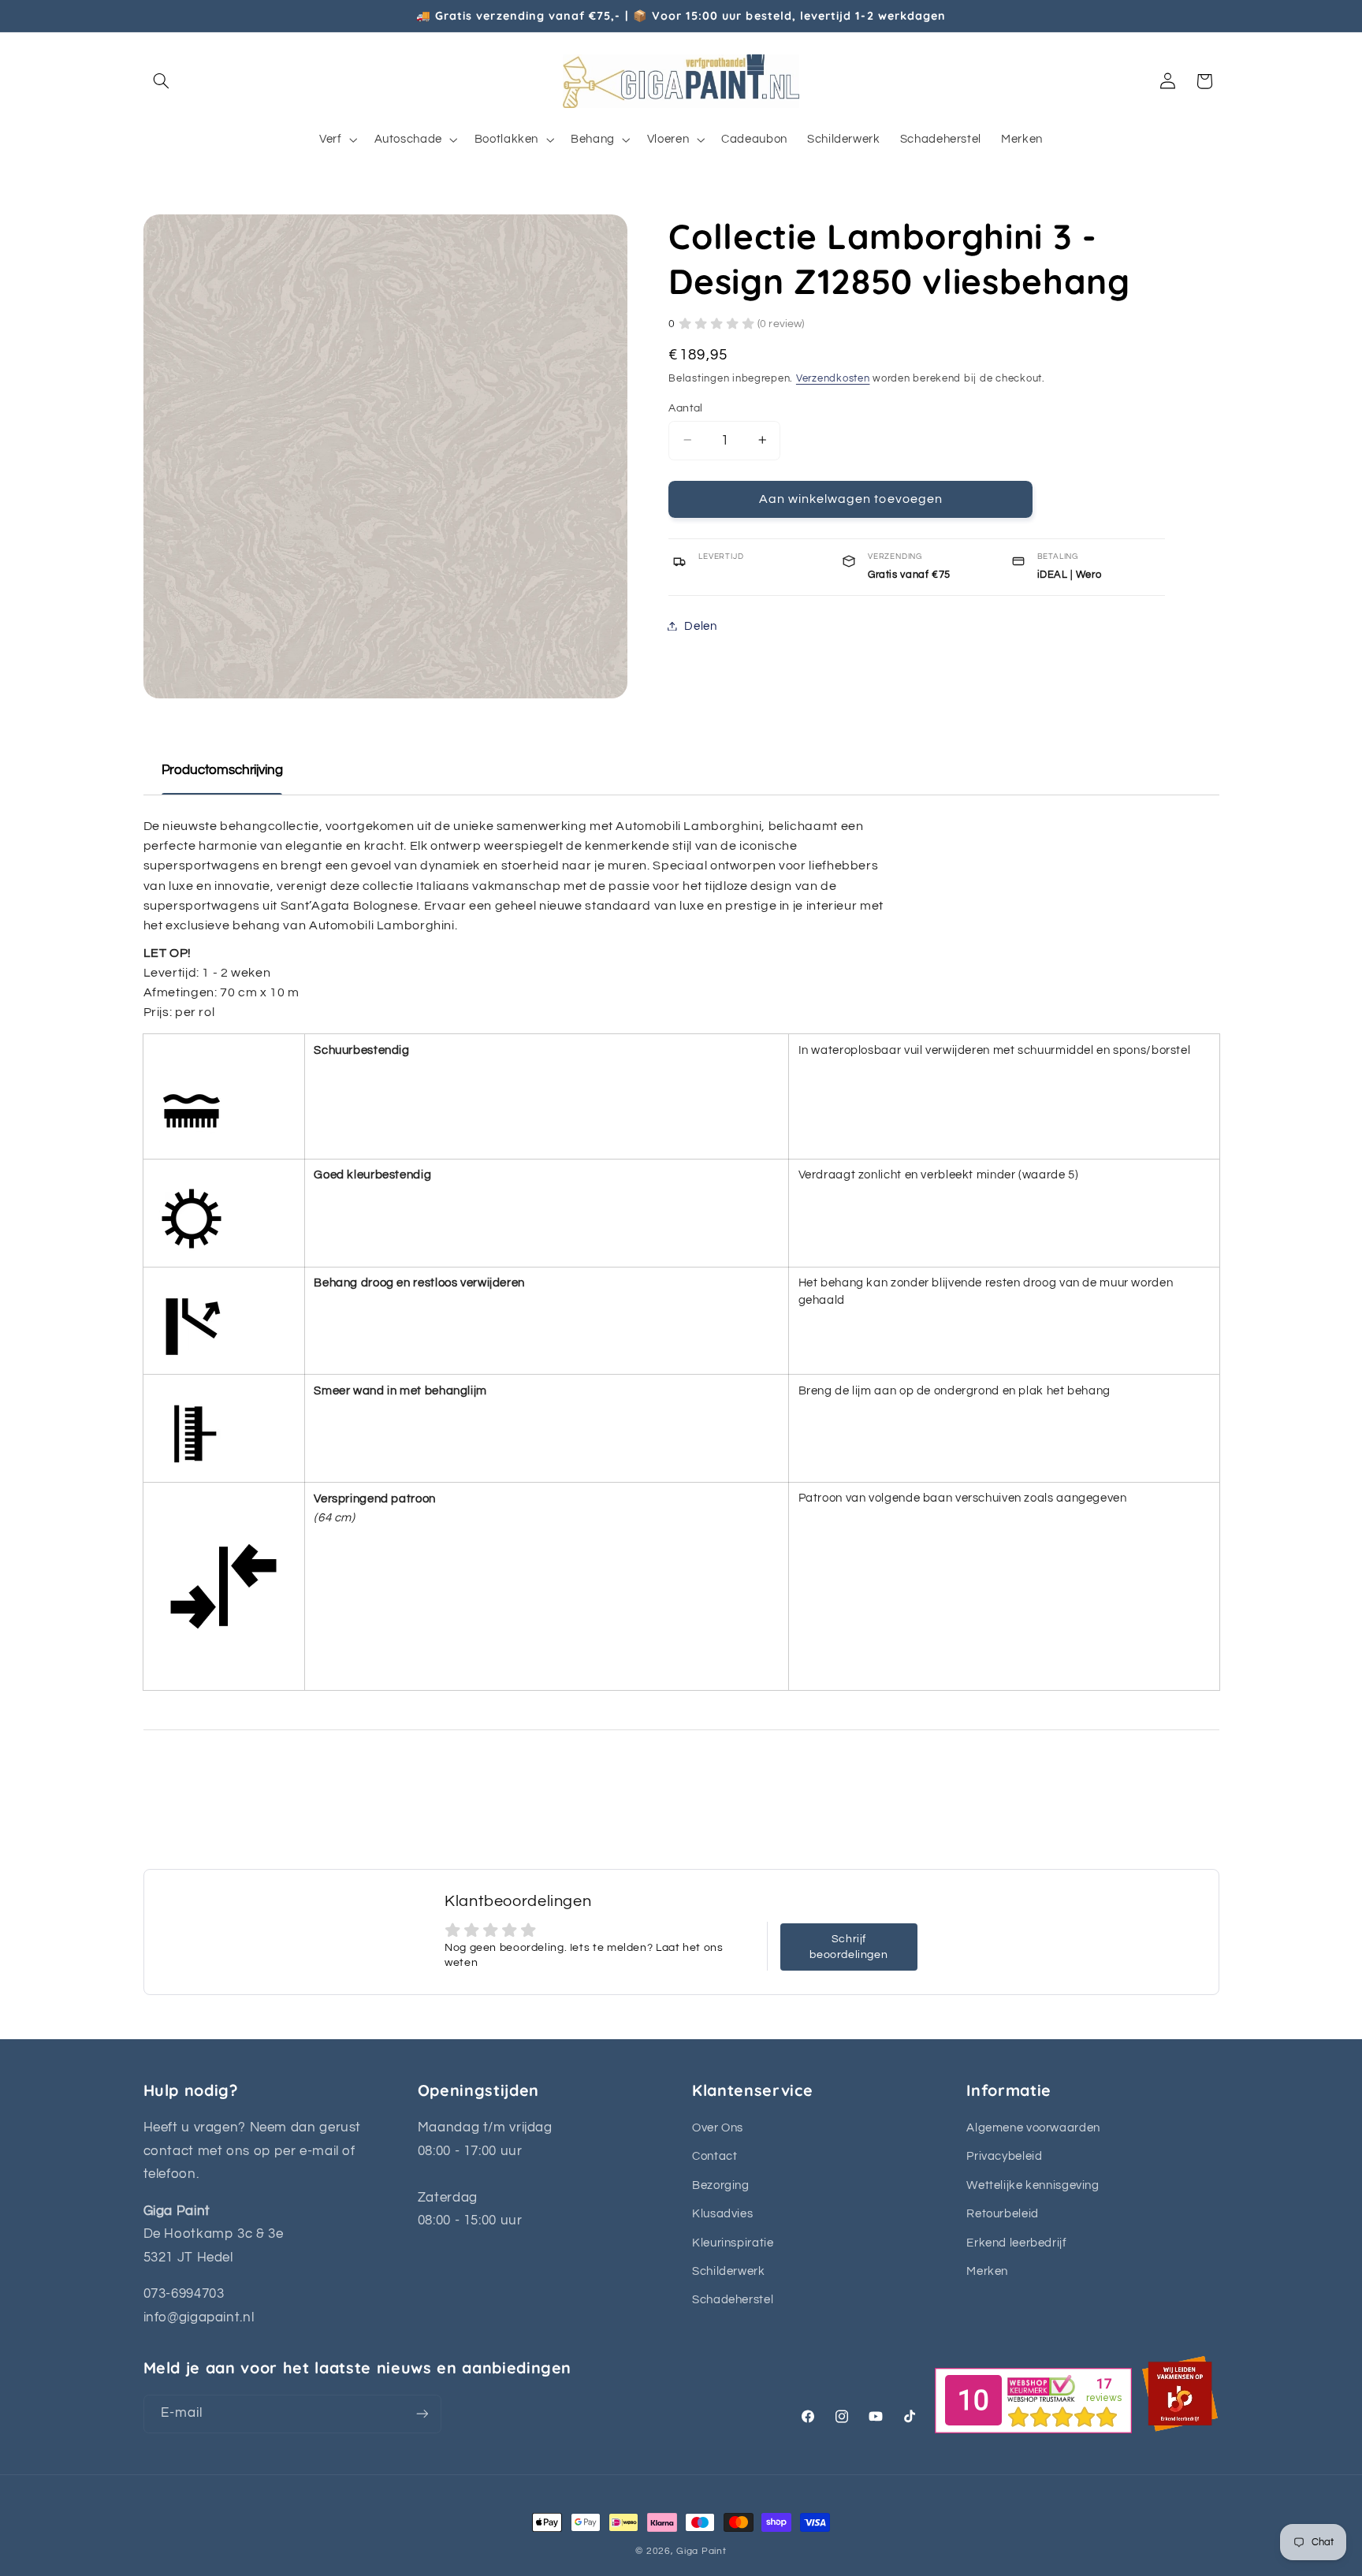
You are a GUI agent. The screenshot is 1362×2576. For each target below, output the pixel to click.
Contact (714, 2156)
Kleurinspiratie (733, 2243)
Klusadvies (722, 2214)
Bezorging (721, 2185)
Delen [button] (700, 625)
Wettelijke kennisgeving (1033, 2185)
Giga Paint (701, 2551)
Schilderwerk (729, 2271)
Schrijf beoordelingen (848, 1947)
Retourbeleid (1003, 2214)
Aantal (686, 408)
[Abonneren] (422, 2414)
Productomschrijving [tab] (222, 770)
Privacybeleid (1004, 2156)
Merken (987, 2271)
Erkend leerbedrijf (1016, 2243)
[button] (162, 81)
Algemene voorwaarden (1033, 2128)
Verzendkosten (833, 378)
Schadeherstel (733, 2300)
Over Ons (718, 2128)
